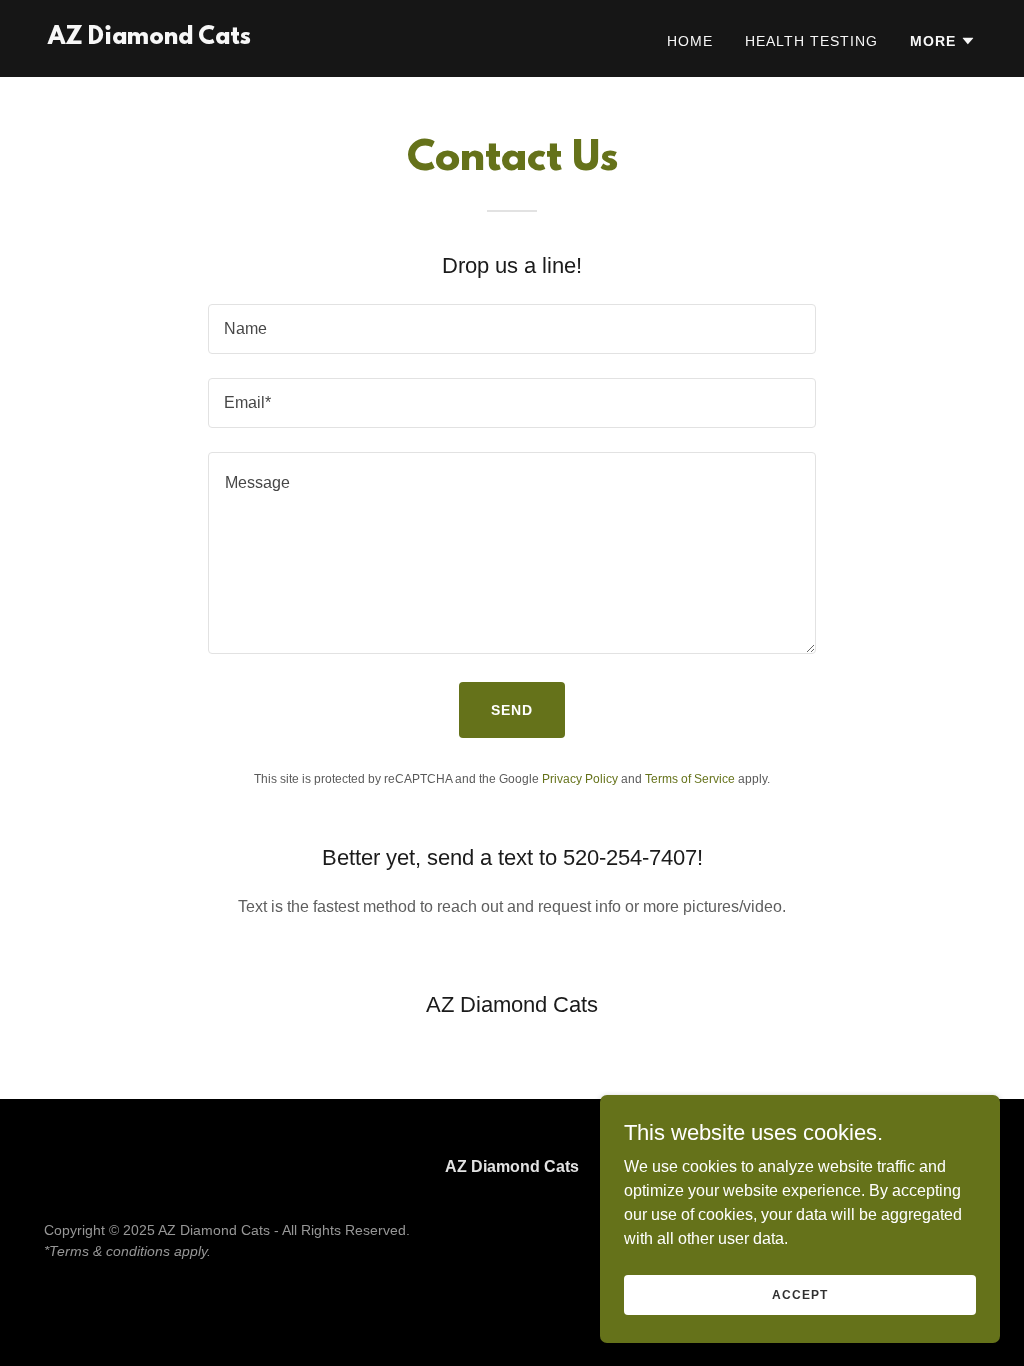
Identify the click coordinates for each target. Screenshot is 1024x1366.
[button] (943, 41)
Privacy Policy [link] (580, 779)
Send (512, 710)
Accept (799, 1294)
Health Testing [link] (811, 41)
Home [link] (690, 41)
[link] (149, 38)
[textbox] (512, 329)
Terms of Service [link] (690, 779)
